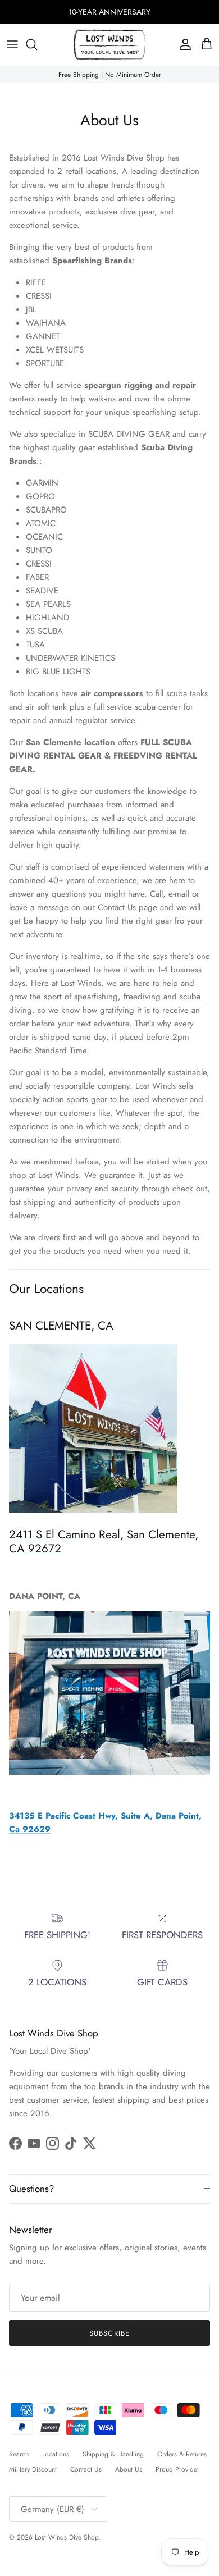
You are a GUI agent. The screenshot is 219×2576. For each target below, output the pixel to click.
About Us (129, 2469)
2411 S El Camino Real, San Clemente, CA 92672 (104, 1542)
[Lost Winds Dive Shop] (109, 45)
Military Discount (33, 2469)
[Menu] (12, 44)
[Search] (37, 44)
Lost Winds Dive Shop (67, 2537)
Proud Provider (177, 2469)
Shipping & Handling (113, 2454)
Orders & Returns (182, 2454)
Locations (56, 2454)
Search (19, 2454)
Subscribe (109, 2333)
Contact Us (86, 2469)
